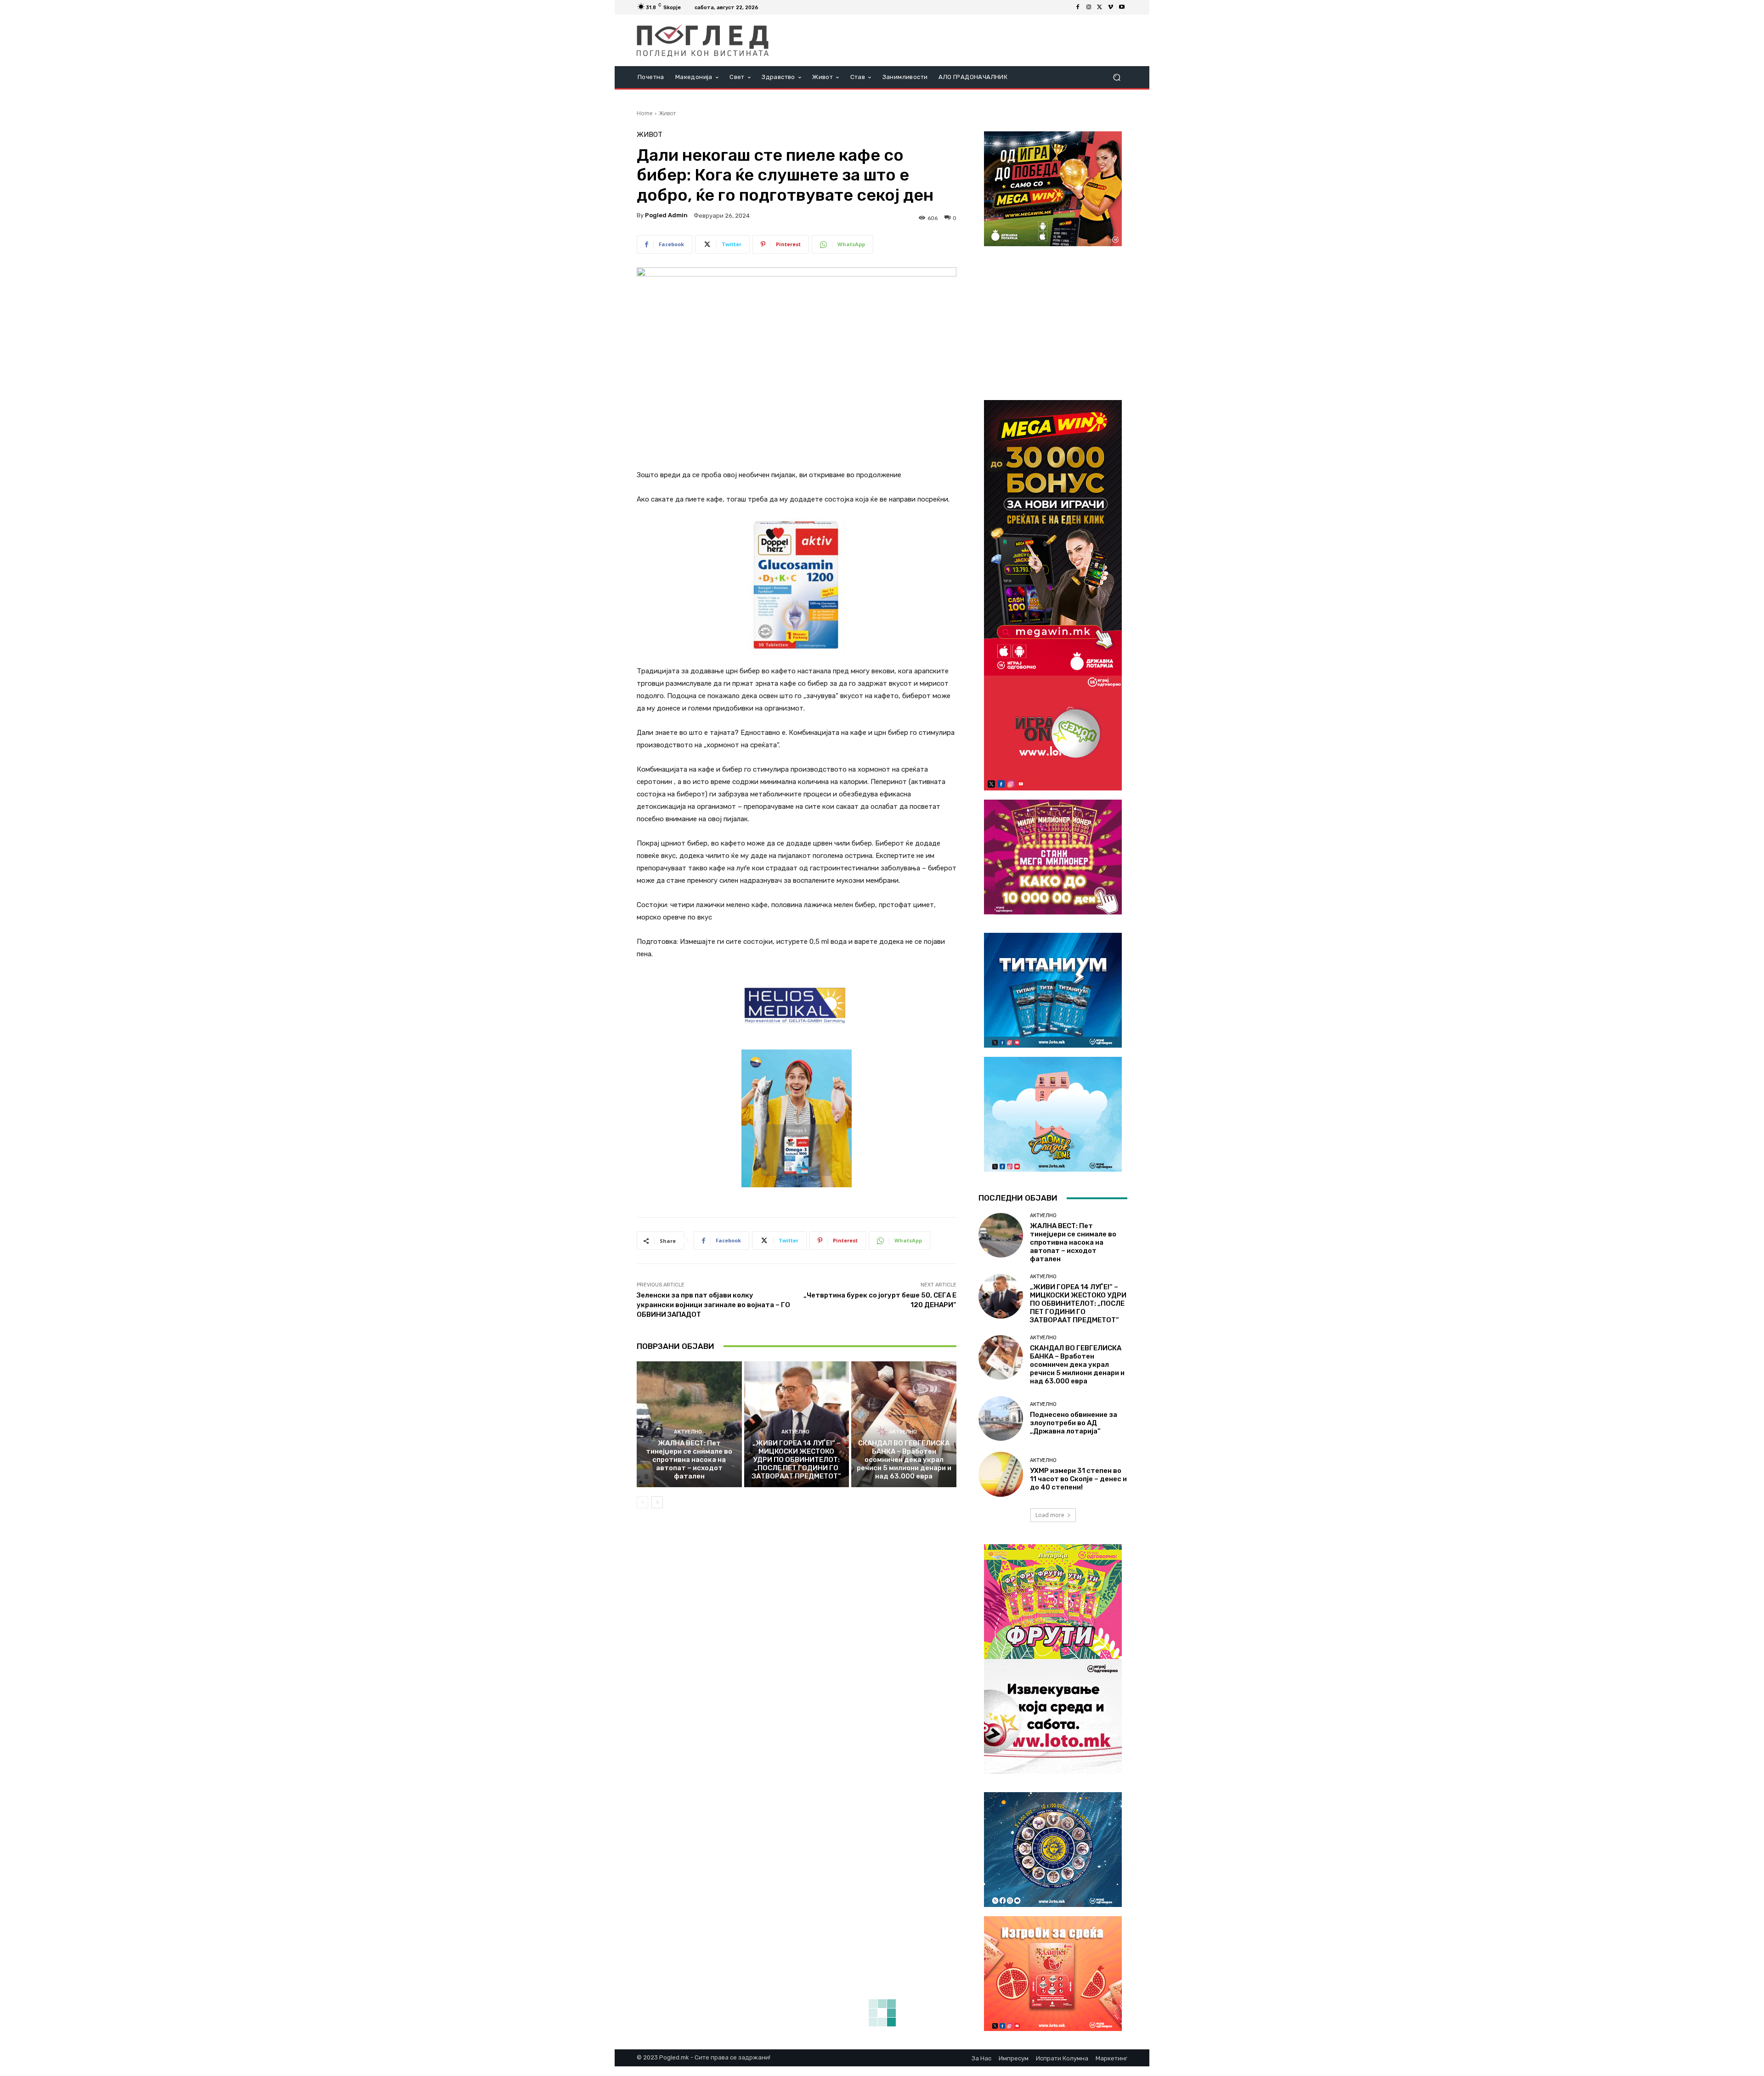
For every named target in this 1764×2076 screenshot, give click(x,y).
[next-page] (657, 1502)
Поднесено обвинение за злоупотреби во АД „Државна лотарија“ (1074, 1423)
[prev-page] (642, 1502)
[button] (1117, 77)
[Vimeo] (1111, 7)
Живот (667, 113)
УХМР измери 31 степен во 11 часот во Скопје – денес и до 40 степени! (1078, 1479)
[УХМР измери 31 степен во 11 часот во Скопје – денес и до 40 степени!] (1001, 1474)
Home (645, 113)
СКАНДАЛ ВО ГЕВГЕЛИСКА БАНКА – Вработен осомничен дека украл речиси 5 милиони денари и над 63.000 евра (904, 1460)
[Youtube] (1122, 7)
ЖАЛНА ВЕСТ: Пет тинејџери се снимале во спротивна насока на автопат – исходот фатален (689, 1460)
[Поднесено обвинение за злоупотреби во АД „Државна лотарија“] (1001, 1419)
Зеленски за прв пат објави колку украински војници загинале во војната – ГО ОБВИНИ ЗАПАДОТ (713, 1305)
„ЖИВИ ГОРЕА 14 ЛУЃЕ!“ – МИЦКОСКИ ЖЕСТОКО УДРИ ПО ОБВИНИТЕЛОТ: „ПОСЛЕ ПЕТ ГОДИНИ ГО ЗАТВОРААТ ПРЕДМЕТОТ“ (797, 1460)
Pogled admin (666, 215)
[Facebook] (1078, 7)
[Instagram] (1089, 7)
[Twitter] (1100, 7)
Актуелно (688, 1432)
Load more (1050, 1515)
